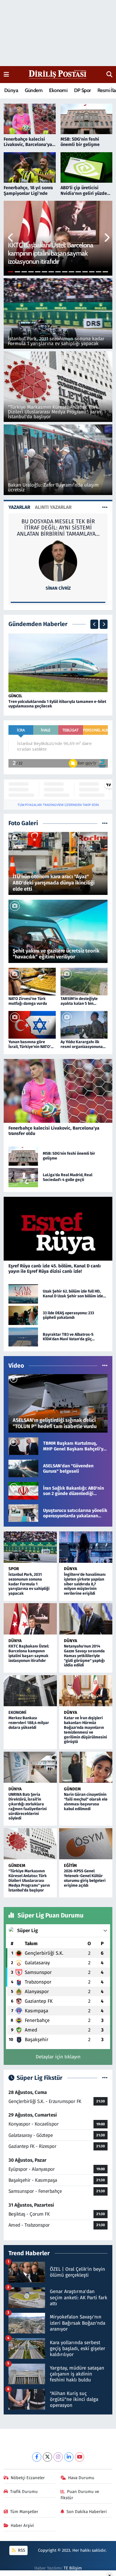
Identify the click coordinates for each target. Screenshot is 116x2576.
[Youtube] (80, 2457)
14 (99, 272)
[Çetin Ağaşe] (58, 560)
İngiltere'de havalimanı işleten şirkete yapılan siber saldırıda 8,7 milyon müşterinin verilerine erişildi (85, 1584)
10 (72, 272)
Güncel (15, 696)
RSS (21, 2550)
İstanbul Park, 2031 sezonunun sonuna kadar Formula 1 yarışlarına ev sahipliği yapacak (29, 1584)
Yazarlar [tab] (19, 507)
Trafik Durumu (24, 2492)
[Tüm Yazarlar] (105, 507)
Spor (14, 1569)
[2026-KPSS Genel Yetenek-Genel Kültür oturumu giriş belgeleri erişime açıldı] (86, 1844)
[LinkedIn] (69, 2457)
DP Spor (82, 90)
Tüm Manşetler (24, 2512)
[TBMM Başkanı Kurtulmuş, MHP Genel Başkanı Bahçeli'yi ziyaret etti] (23, 1446)
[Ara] (109, 75)
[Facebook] (37, 2457)
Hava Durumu (81, 2478)
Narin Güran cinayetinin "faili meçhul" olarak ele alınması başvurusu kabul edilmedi (86, 1802)
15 (105, 272)
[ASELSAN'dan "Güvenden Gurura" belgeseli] (23, 1468)
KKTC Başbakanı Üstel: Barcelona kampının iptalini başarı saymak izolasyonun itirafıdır (29, 1653)
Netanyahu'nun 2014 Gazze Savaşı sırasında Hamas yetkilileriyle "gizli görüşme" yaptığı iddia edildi (84, 1656)
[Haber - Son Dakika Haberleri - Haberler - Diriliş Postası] (58, 74)
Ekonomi (58, 90)
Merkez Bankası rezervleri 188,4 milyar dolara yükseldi (29, 1723)
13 (92, 272)
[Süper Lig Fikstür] (105, 2078)
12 (85, 272)
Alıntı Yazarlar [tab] (53, 507)
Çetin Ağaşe (58, 588)
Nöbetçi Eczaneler (28, 2478)
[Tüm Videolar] (105, 1366)
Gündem (34, 90)
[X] (47, 2457)
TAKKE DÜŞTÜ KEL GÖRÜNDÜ (58, 521)
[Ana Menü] (6, 74)
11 (78, 272)
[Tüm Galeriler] (105, 823)
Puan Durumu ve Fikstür (80, 2495)
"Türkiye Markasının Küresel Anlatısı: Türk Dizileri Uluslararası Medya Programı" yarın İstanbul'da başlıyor (29, 1880)
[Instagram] (58, 2457)
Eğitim (70, 1865)
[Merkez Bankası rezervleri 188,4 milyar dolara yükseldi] (30, 1691)
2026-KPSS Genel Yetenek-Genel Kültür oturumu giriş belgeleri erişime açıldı (85, 1878)
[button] (11, 238)
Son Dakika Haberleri (87, 2512)
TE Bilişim (73, 2568)
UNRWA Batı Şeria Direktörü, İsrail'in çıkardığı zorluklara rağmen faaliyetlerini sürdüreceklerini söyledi (28, 1806)
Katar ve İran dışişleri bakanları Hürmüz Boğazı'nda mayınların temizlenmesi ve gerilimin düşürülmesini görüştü (85, 1730)
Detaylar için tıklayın (58, 2057)
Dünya (11, 90)
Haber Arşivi (22, 2525)
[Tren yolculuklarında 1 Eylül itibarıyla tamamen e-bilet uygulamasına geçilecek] (58, 663)
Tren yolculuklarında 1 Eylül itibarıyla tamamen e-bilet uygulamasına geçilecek (57, 704)
